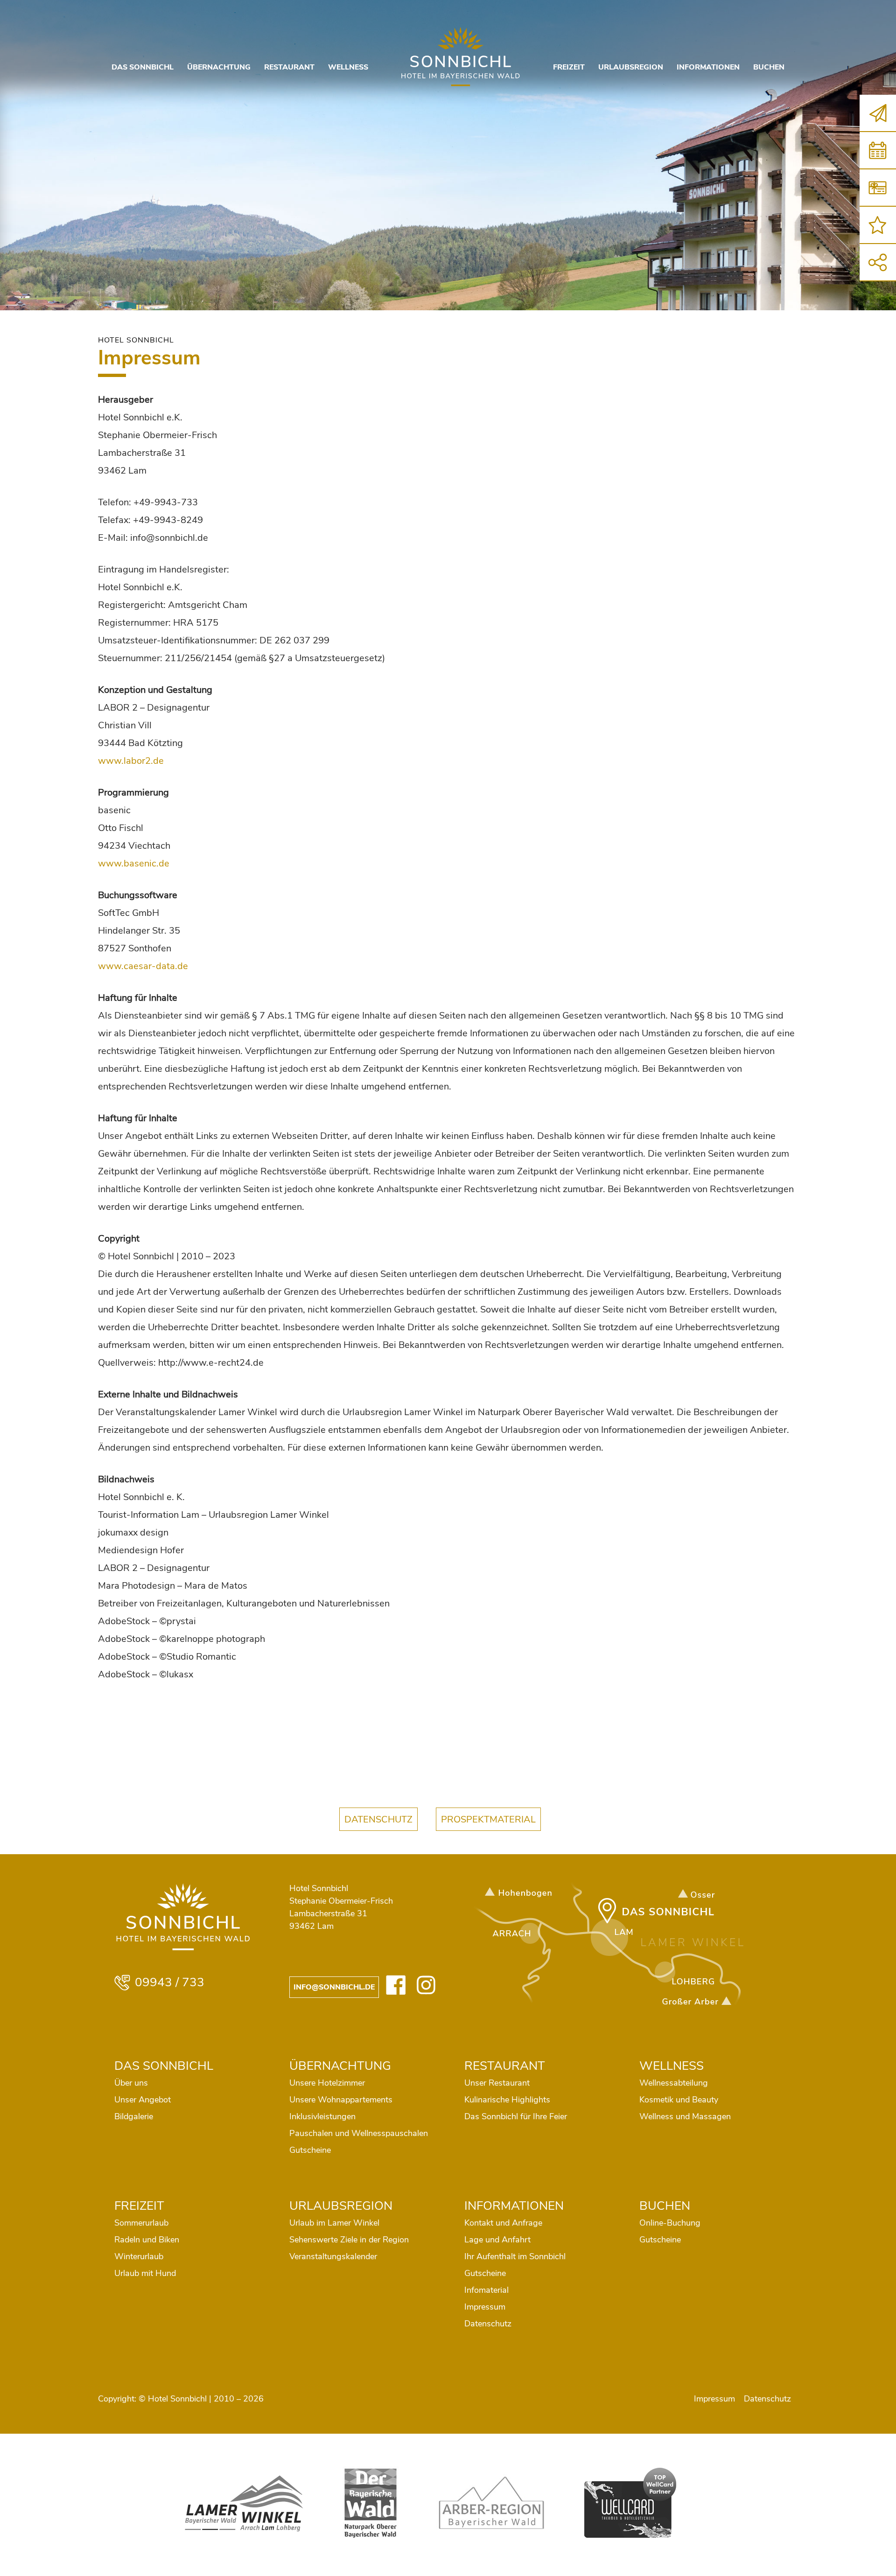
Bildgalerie (134, 2116)
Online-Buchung (670, 2223)
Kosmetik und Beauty (679, 2100)
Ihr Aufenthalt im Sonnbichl (515, 2256)
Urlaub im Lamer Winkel (334, 2223)
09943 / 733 (170, 1983)
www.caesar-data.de (143, 966)
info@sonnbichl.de (334, 1987)
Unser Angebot (143, 2100)
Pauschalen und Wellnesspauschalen (359, 2133)
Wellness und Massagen (685, 2116)
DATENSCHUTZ (378, 1819)
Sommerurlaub (141, 2223)
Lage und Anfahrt (497, 2240)
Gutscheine (310, 2150)
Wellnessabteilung (674, 2083)
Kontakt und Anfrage (503, 2223)
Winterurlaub (139, 2256)
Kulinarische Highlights (507, 2100)
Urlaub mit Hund (145, 2273)
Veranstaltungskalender (333, 2256)
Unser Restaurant (497, 2083)
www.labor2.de (131, 761)
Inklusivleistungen (322, 2116)
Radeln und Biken (147, 2240)
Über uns (131, 2083)
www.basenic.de (134, 863)
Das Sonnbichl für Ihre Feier (516, 2116)
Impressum (485, 2307)
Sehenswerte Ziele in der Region (349, 2240)
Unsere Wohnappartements (341, 2100)
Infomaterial (486, 2290)
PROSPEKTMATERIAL (488, 1819)
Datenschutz (488, 2324)
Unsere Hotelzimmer (327, 2083)
